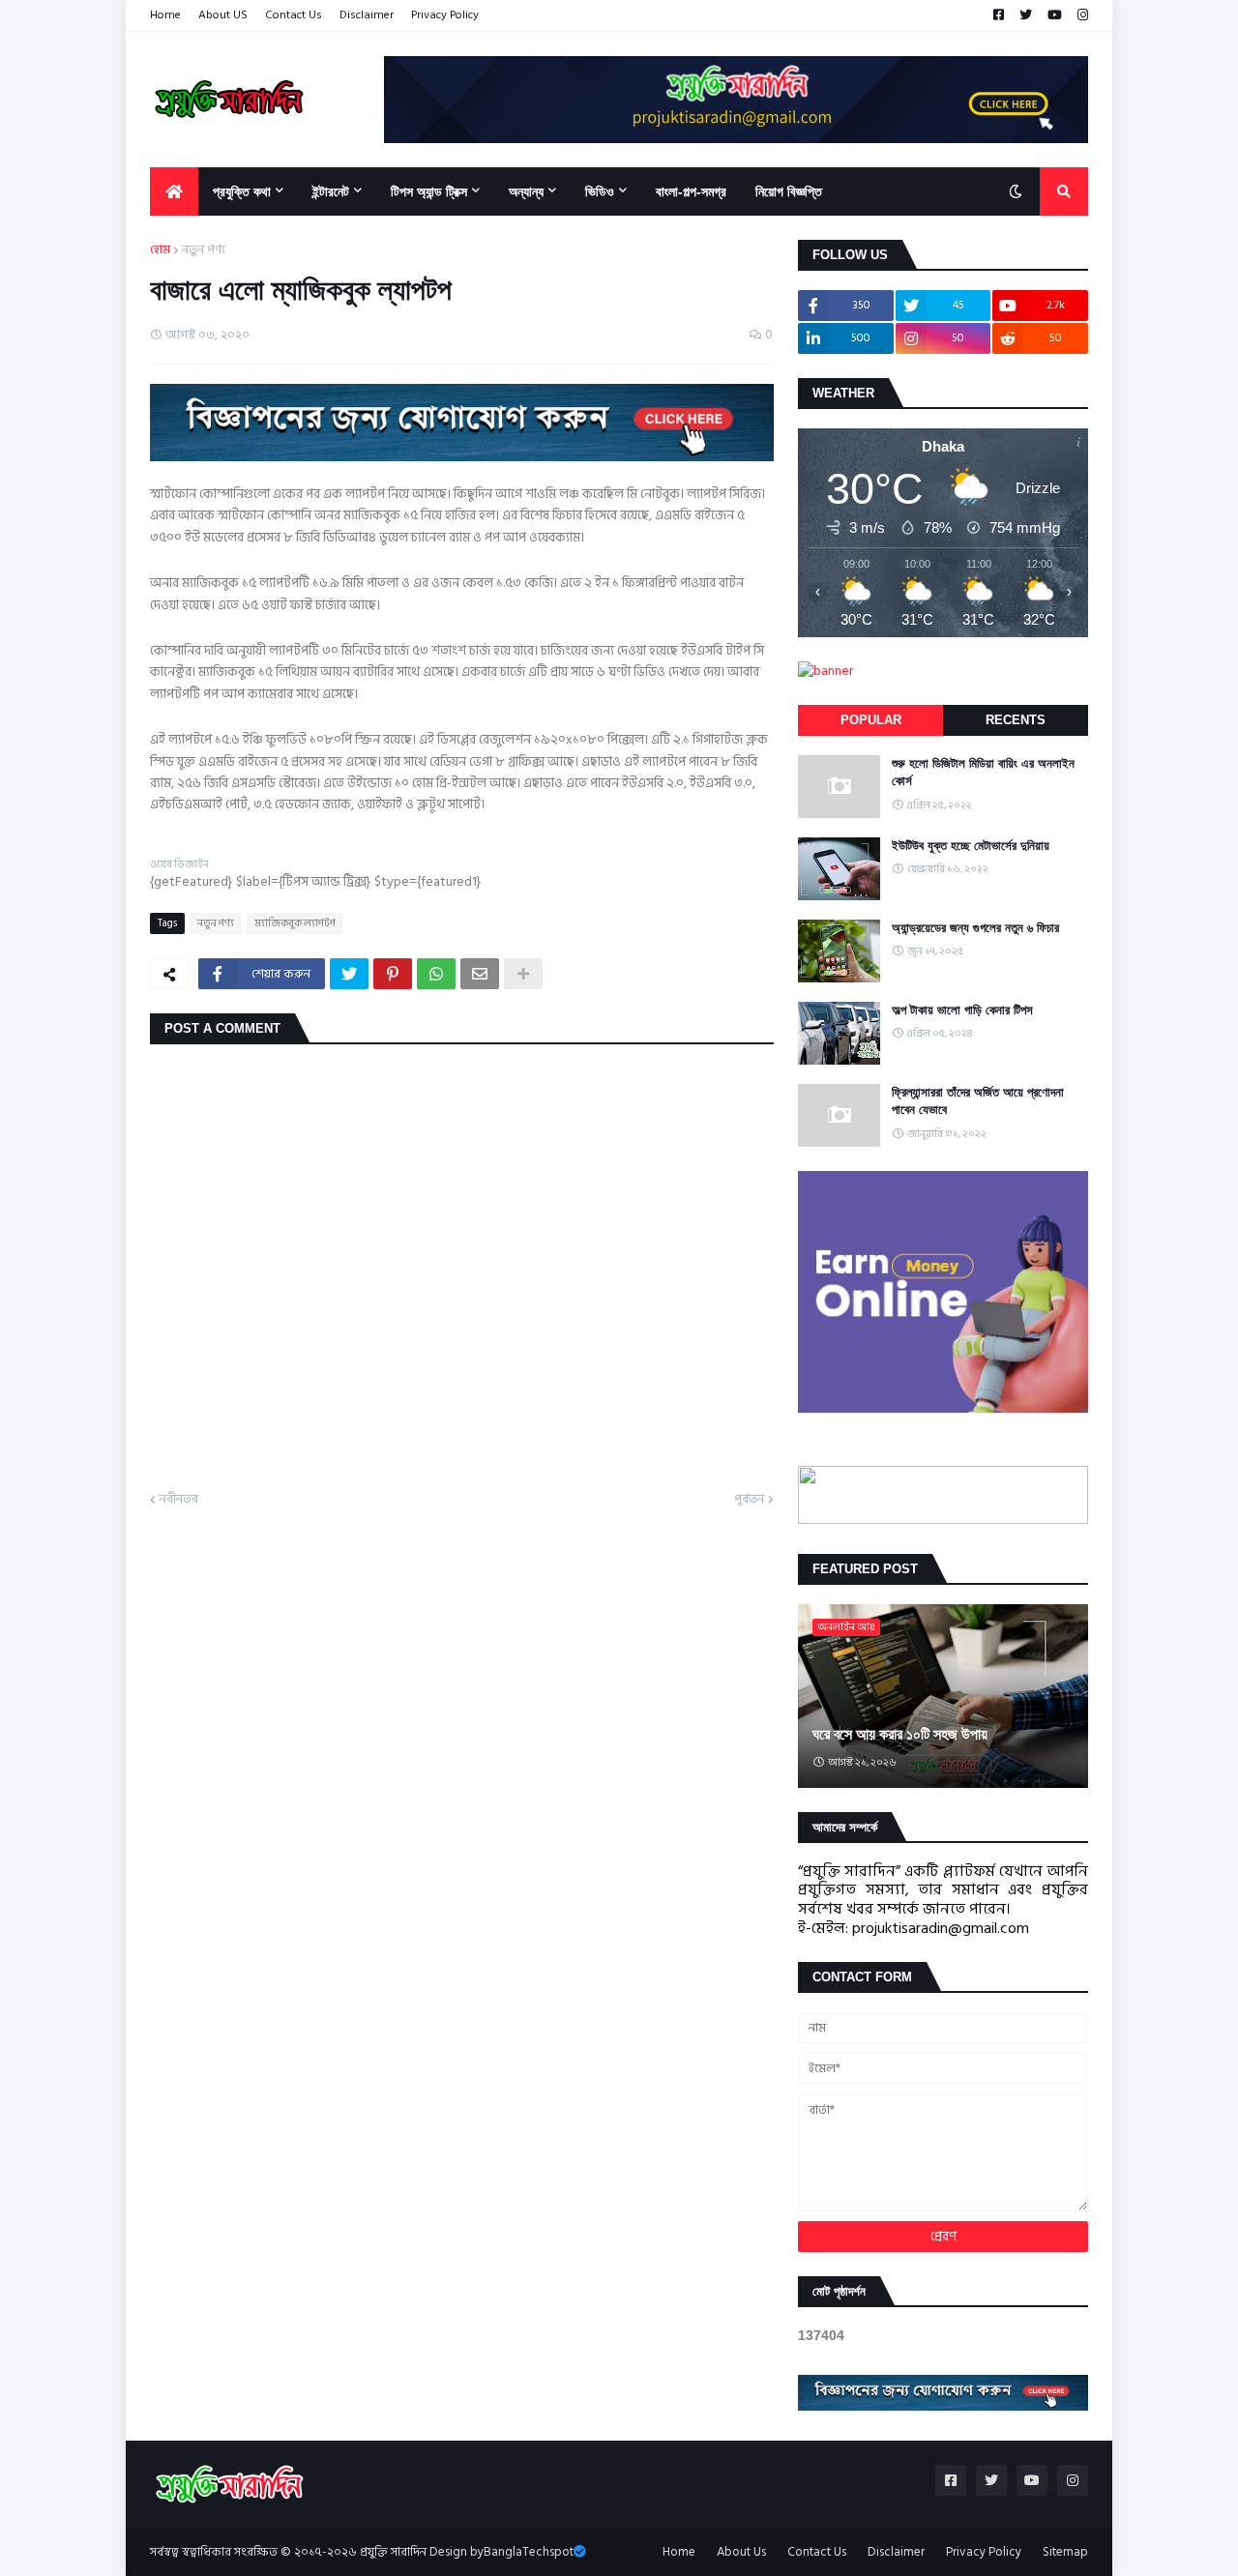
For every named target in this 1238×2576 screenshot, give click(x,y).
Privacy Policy (445, 15)
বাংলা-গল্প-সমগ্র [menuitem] (691, 191)
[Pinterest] (393, 974)
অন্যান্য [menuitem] (526, 191)
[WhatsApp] (436, 974)
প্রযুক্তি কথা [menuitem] (242, 191)
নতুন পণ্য (204, 250)
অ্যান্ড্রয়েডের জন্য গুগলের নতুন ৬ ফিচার (975, 928)
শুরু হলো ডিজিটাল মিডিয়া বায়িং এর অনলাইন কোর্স (983, 772)
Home (165, 15)
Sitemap (1065, 2552)
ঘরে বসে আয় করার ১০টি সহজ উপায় (900, 1734)
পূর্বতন (749, 1500)
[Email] (480, 974)
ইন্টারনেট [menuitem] (331, 191)
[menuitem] (174, 191)
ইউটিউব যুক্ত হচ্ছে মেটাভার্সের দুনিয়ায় (971, 846)
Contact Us (294, 15)
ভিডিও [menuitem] (600, 191)
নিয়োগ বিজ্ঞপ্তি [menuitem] (789, 191)
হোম (160, 250)
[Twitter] (349, 974)
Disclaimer (367, 15)
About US (223, 15)
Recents (1016, 720)
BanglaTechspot (529, 2552)
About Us (741, 2552)
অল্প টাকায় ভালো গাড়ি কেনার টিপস (962, 1010)
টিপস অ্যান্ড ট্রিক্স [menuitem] (429, 191)
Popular (871, 720)
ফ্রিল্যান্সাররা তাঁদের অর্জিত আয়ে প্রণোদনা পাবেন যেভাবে (978, 1101)
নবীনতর (179, 1500)
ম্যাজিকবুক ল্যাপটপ (295, 923)
